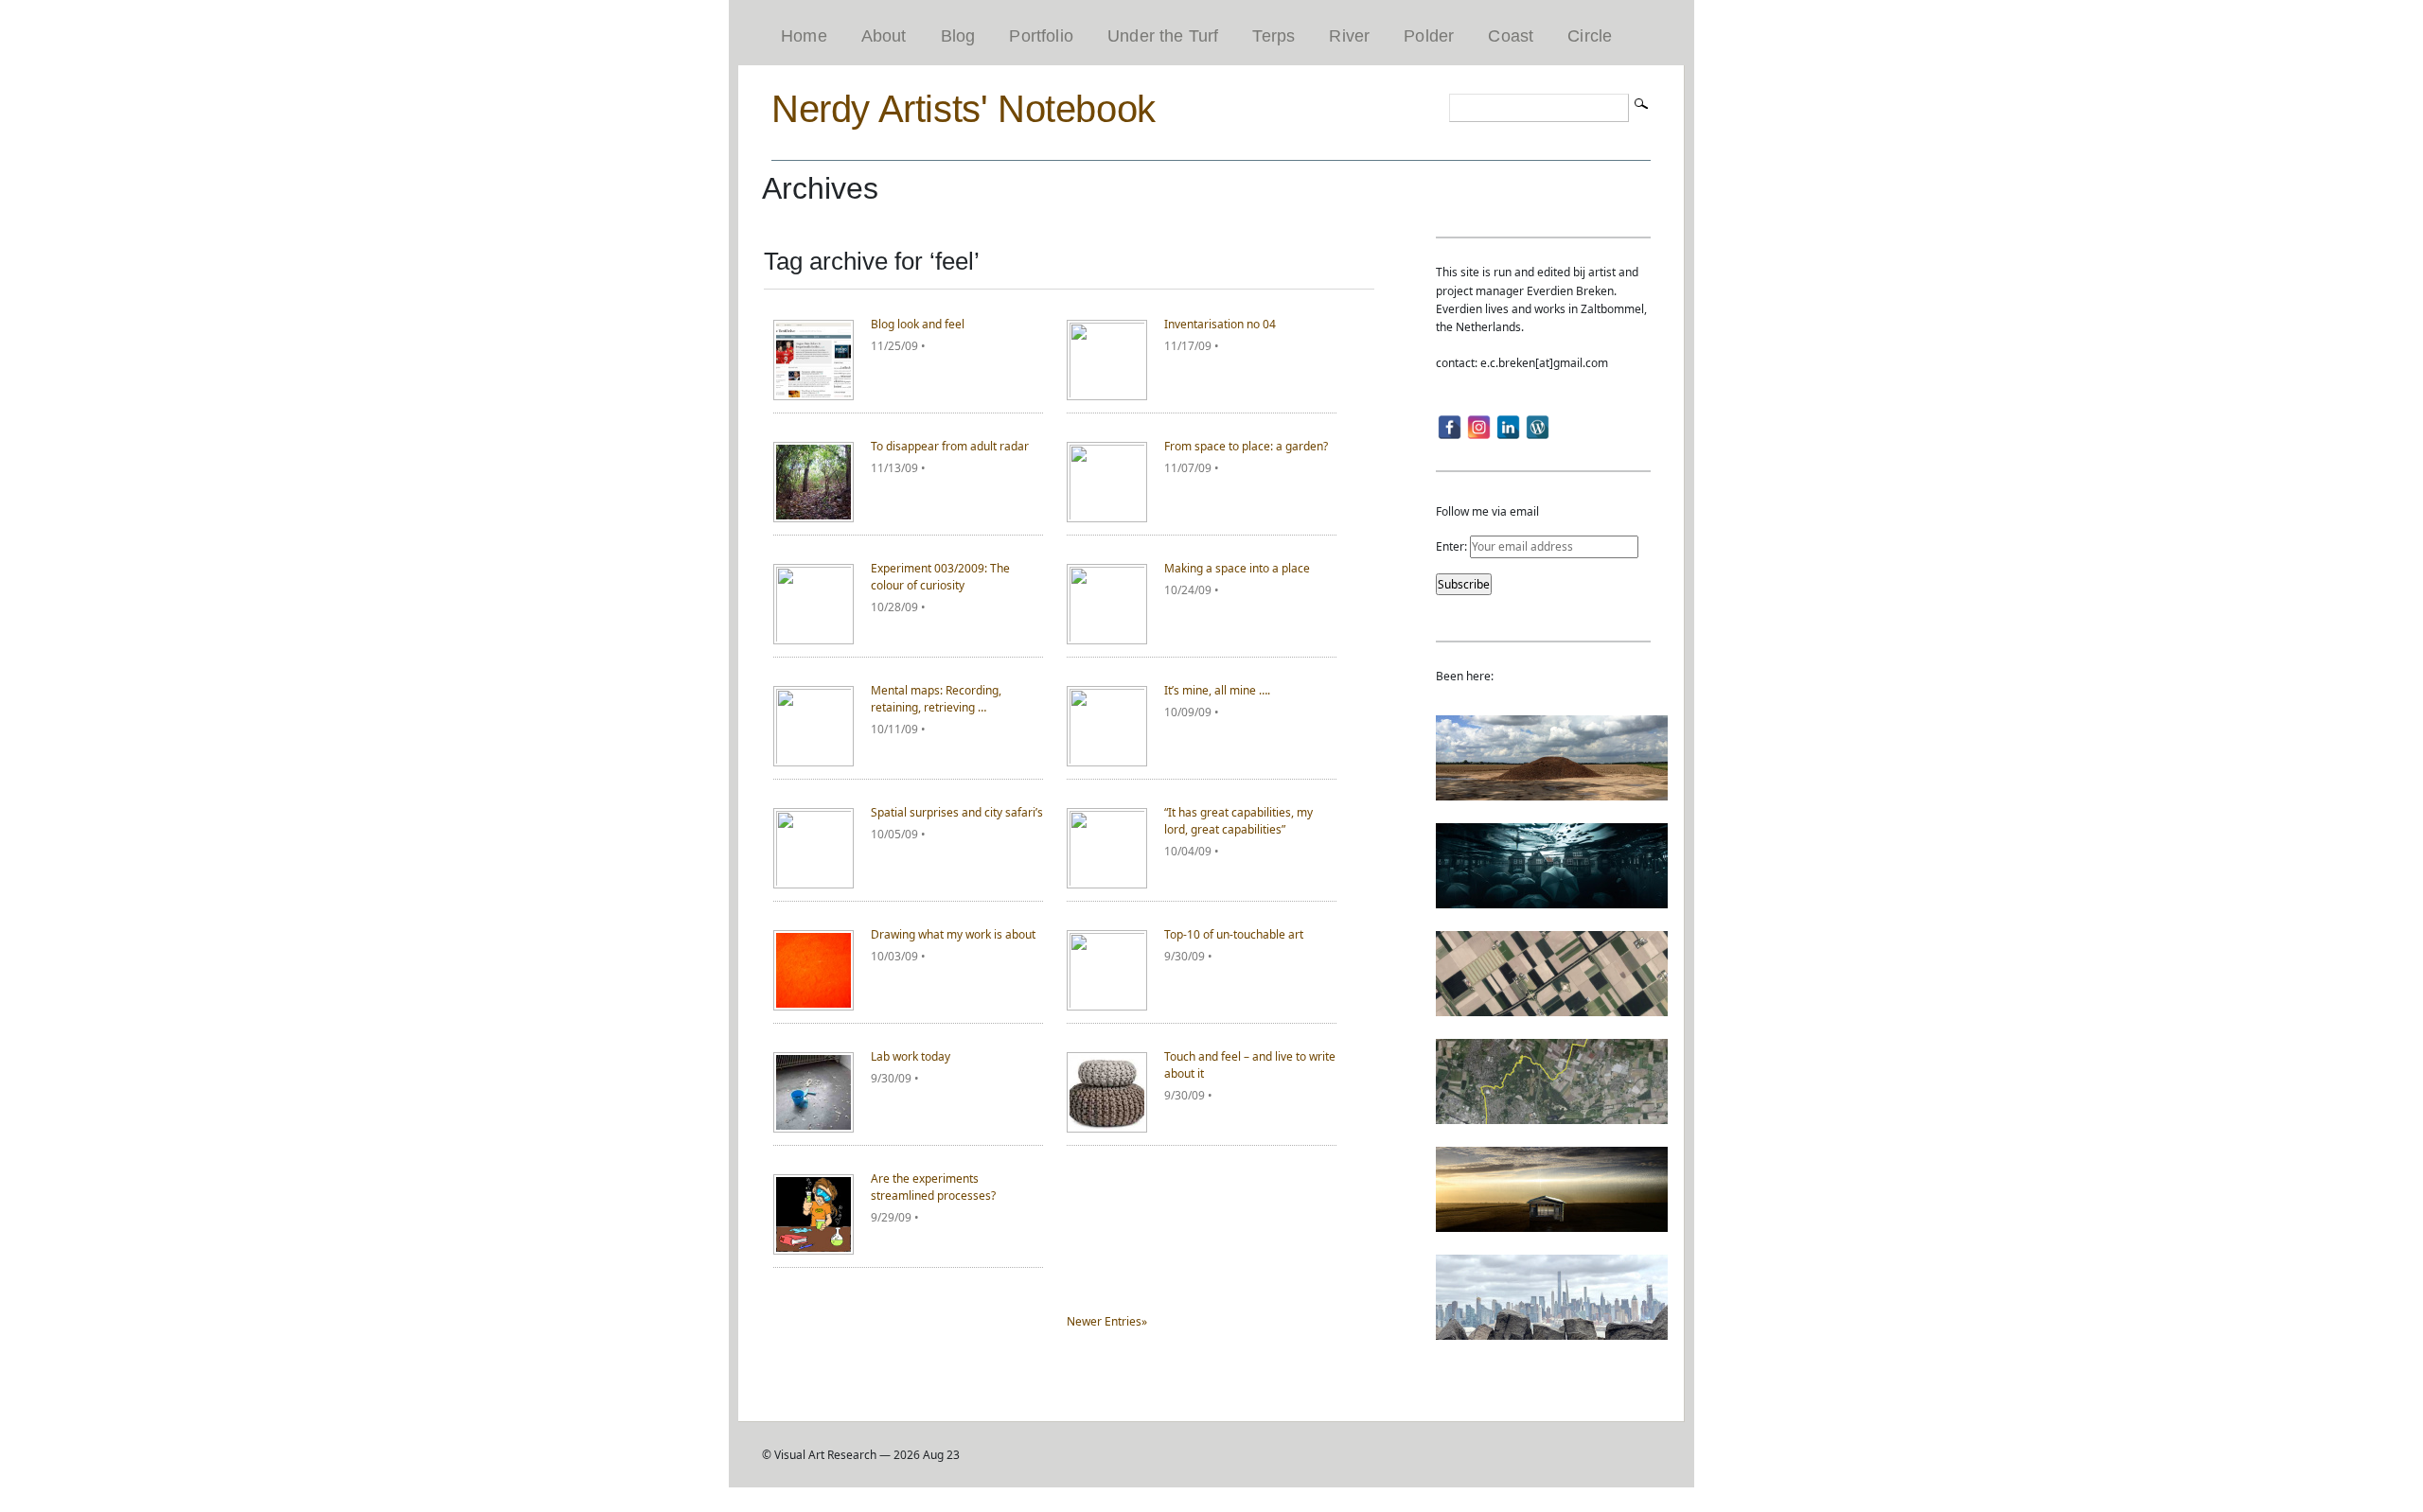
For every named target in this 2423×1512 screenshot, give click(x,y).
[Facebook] (1450, 427)
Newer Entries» (1107, 1321)
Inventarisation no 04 (1220, 324)
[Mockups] (1552, 1223)
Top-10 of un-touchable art (1234, 934)
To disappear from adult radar (950, 446)
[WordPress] (1538, 427)
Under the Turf (1163, 36)
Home (804, 36)
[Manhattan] (1552, 1331)
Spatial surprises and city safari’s (957, 812)
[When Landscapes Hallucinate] (1552, 1007)
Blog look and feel (918, 324)
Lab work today (911, 1056)
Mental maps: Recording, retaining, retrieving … (936, 699)
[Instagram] (1479, 427)
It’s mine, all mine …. (1217, 690)
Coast (1511, 36)
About (884, 36)
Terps (1273, 36)
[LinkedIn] (1508, 427)
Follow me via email (1487, 511)
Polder (1429, 36)
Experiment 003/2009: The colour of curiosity (940, 577)
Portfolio (1041, 36)
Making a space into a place (1237, 568)
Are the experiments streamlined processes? (933, 1187)
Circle (1590, 36)
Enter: (1453, 546)
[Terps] (1552, 791)
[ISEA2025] (1552, 1115)
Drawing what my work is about (953, 934)
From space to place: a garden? (1246, 446)
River (1349, 36)
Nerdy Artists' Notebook (964, 109)
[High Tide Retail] (1552, 899)
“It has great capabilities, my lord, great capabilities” (1238, 821)
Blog (958, 36)
